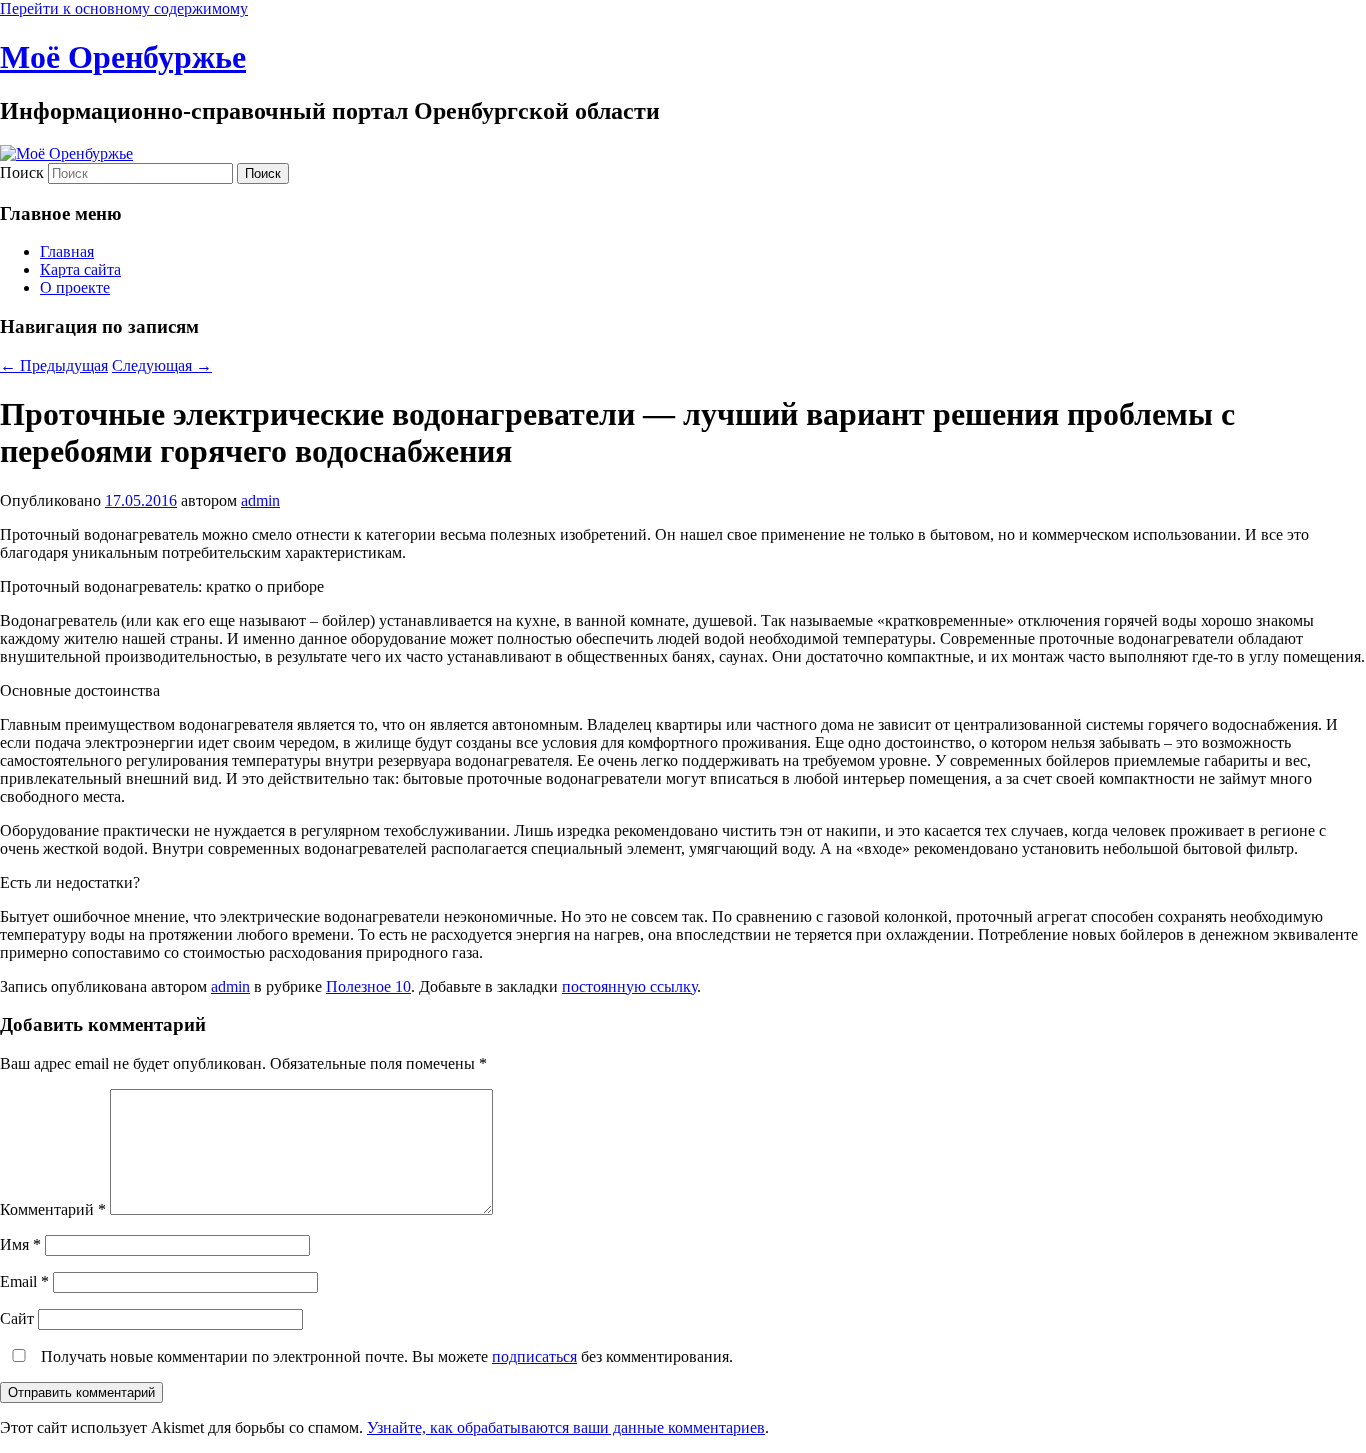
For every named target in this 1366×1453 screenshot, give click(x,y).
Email (24, 1281)
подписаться (534, 1356)
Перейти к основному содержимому (124, 8)
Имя (20, 1244)
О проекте (75, 287)
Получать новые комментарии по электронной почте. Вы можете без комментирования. (385, 1356)
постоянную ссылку (629, 986)
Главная (67, 251)
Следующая (162, 365)
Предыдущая (54, 365)
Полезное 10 (368, 986)
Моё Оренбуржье (123, 57)
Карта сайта (80, 269)
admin (260, 500)
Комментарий (53, 1209)
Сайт (17, 1318)
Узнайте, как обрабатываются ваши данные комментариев (566, 1427)
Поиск (22, 172)
